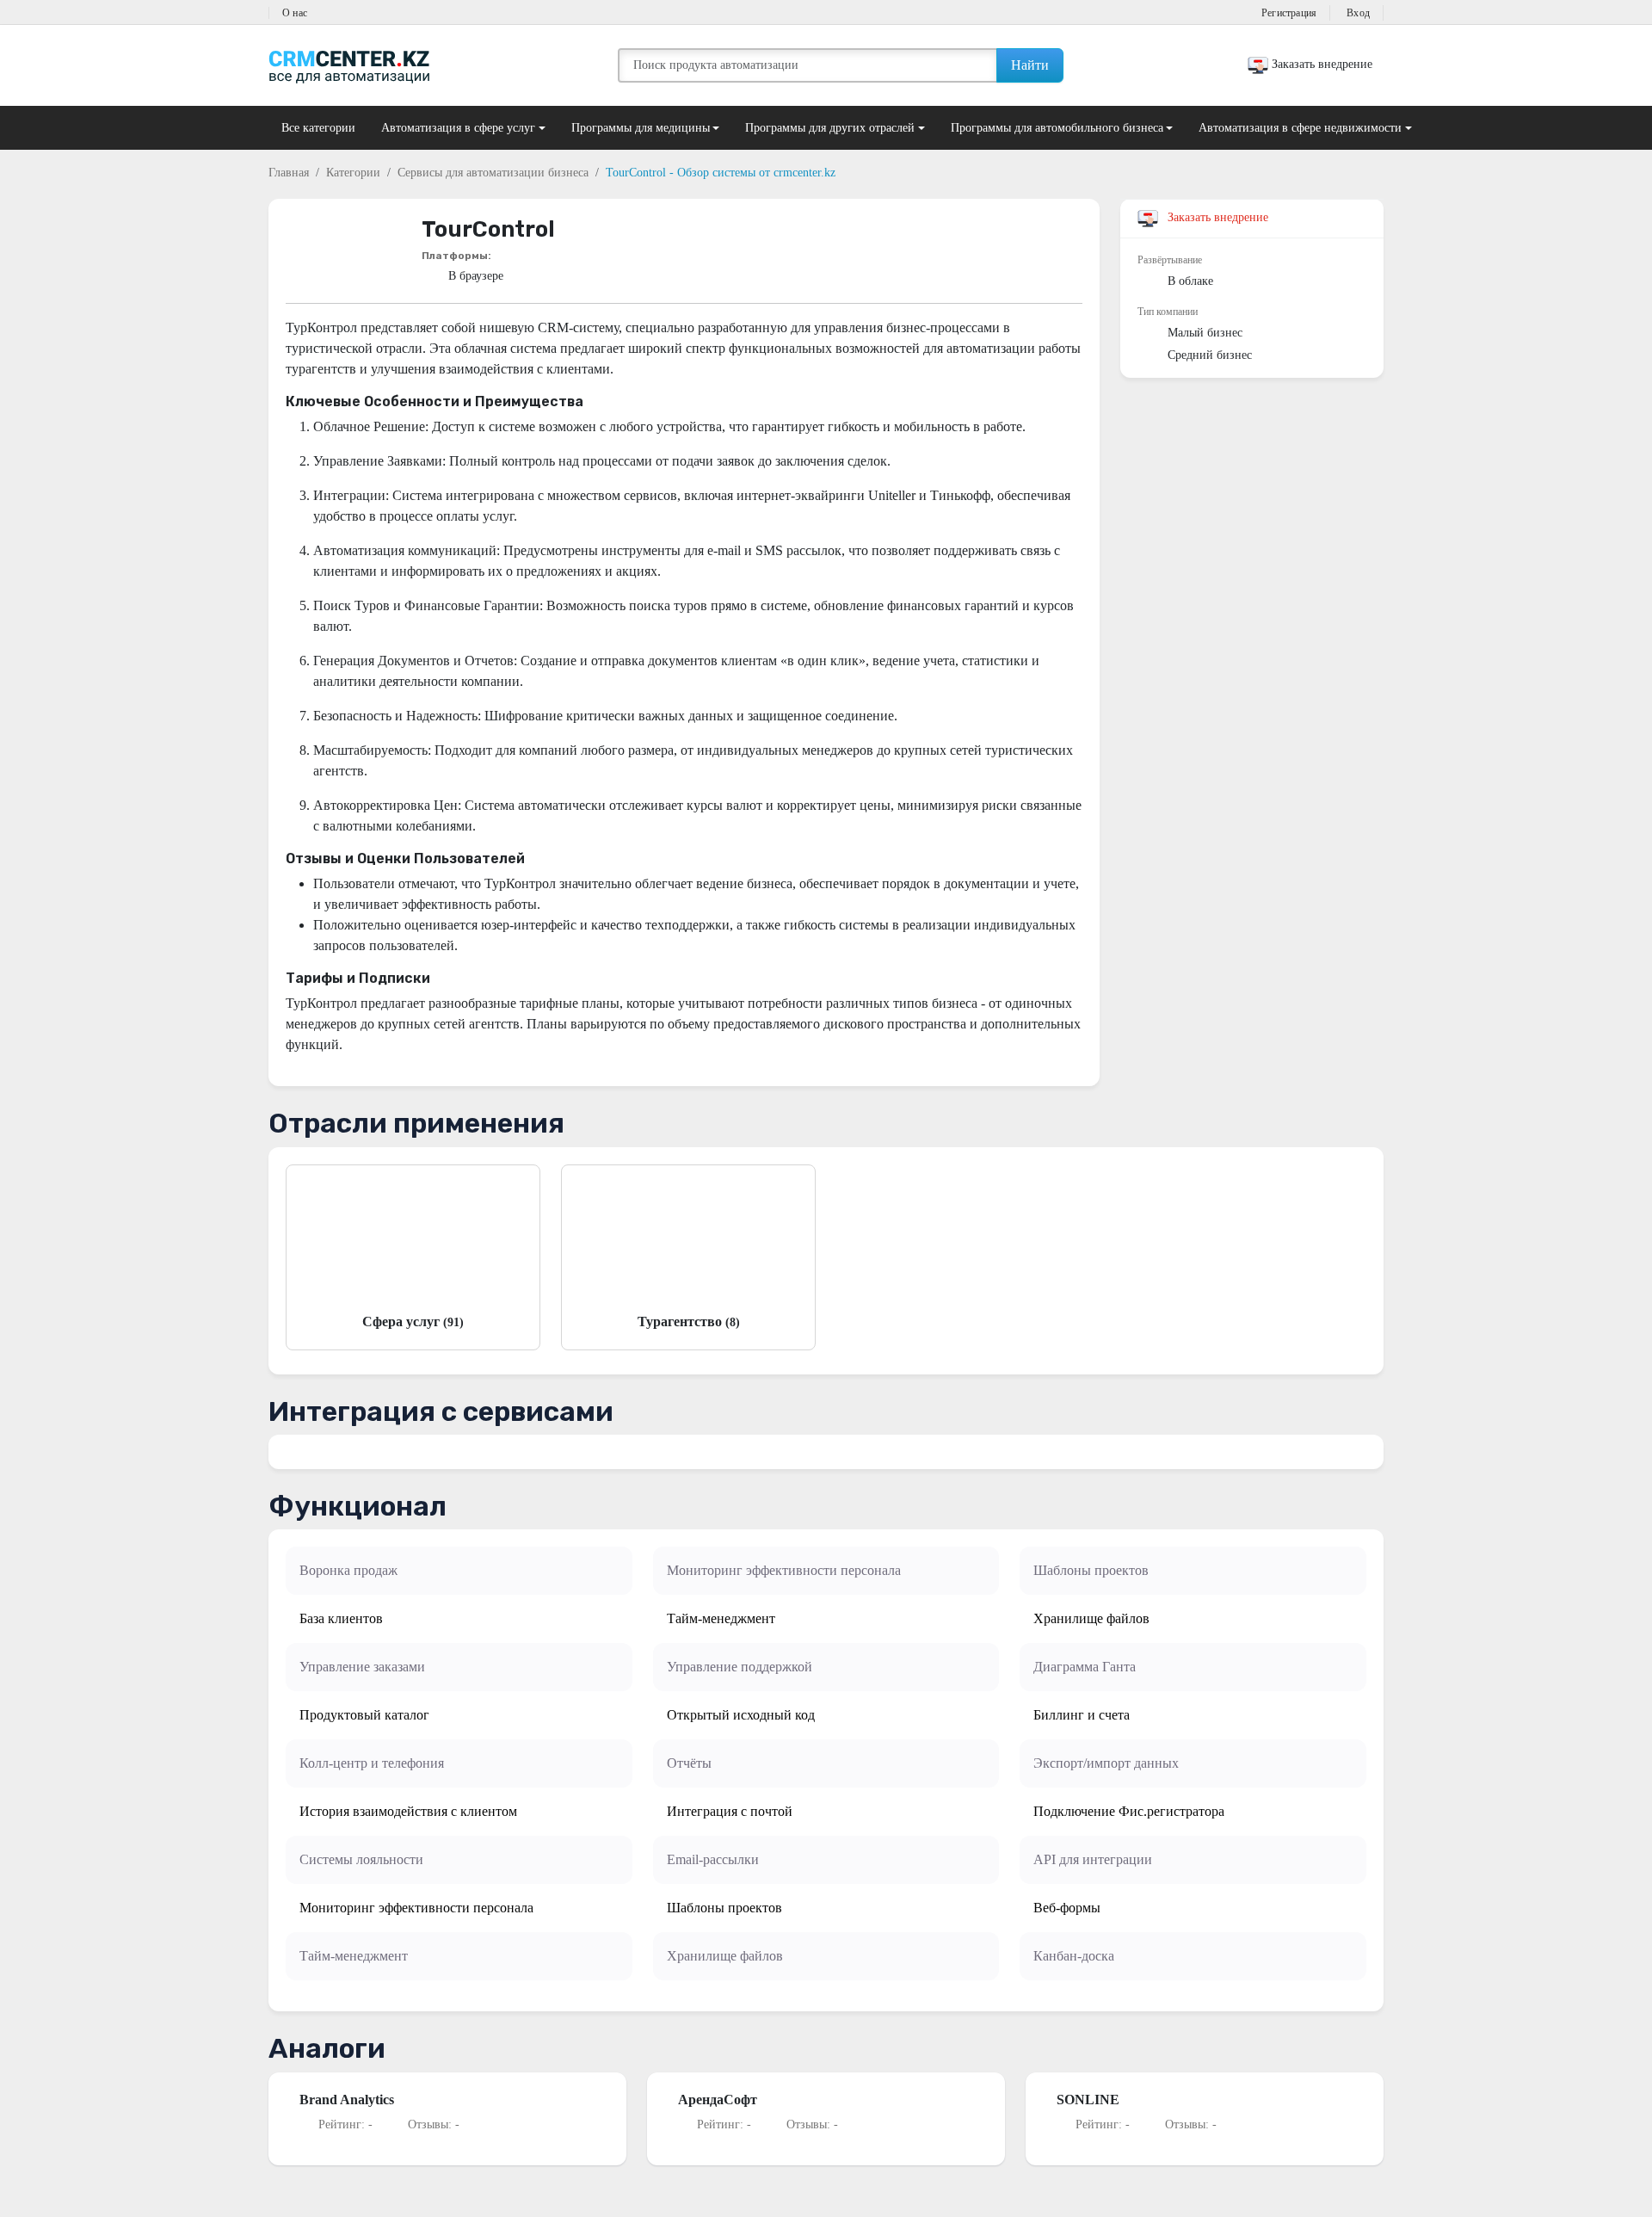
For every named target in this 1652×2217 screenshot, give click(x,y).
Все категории (318, 128)
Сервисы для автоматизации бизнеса (493, 173)
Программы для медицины (641, 128)
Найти (1030, 65)
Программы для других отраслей (830, 128)
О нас (295, 13)
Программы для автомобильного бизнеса (1057, 128)
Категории (353, 173)
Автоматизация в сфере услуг (458, 128)
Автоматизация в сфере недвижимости (1300, 128)
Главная (289, 173)
